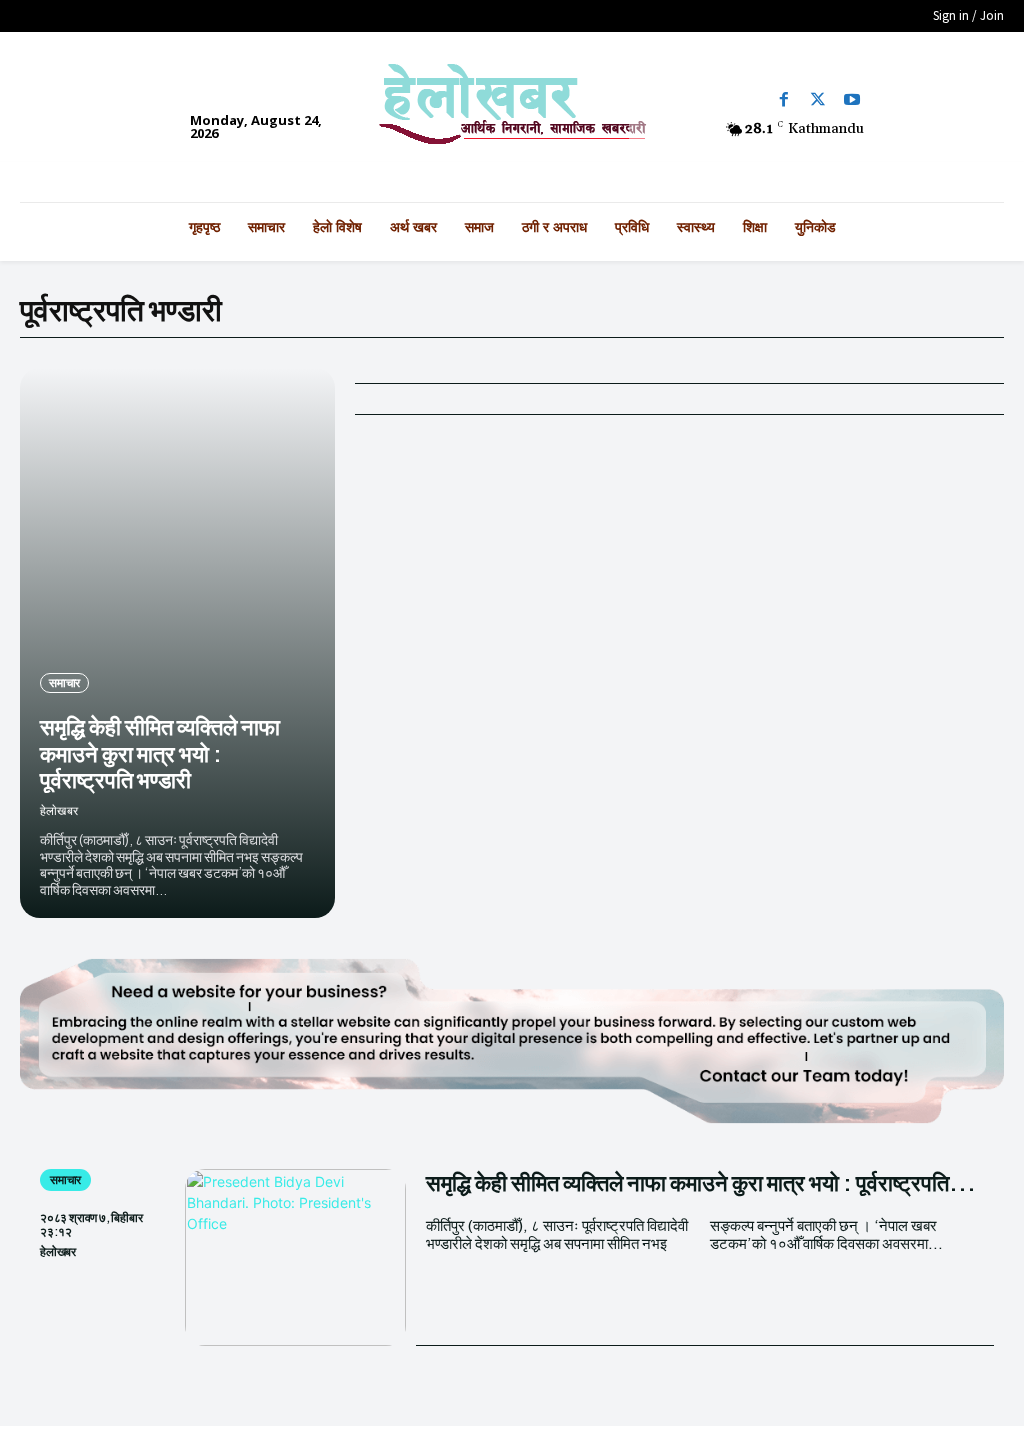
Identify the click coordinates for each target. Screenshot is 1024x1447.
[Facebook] (784, 100)
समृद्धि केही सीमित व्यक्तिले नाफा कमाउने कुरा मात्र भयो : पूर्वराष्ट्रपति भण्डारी (160, 752)
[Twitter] (818, 100)
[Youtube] (852, 100)
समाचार (64, 682)
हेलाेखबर (59, 810)
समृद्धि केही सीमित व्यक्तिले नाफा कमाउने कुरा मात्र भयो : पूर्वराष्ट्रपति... (701, 1182)
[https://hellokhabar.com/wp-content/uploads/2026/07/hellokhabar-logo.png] (512, 112)
